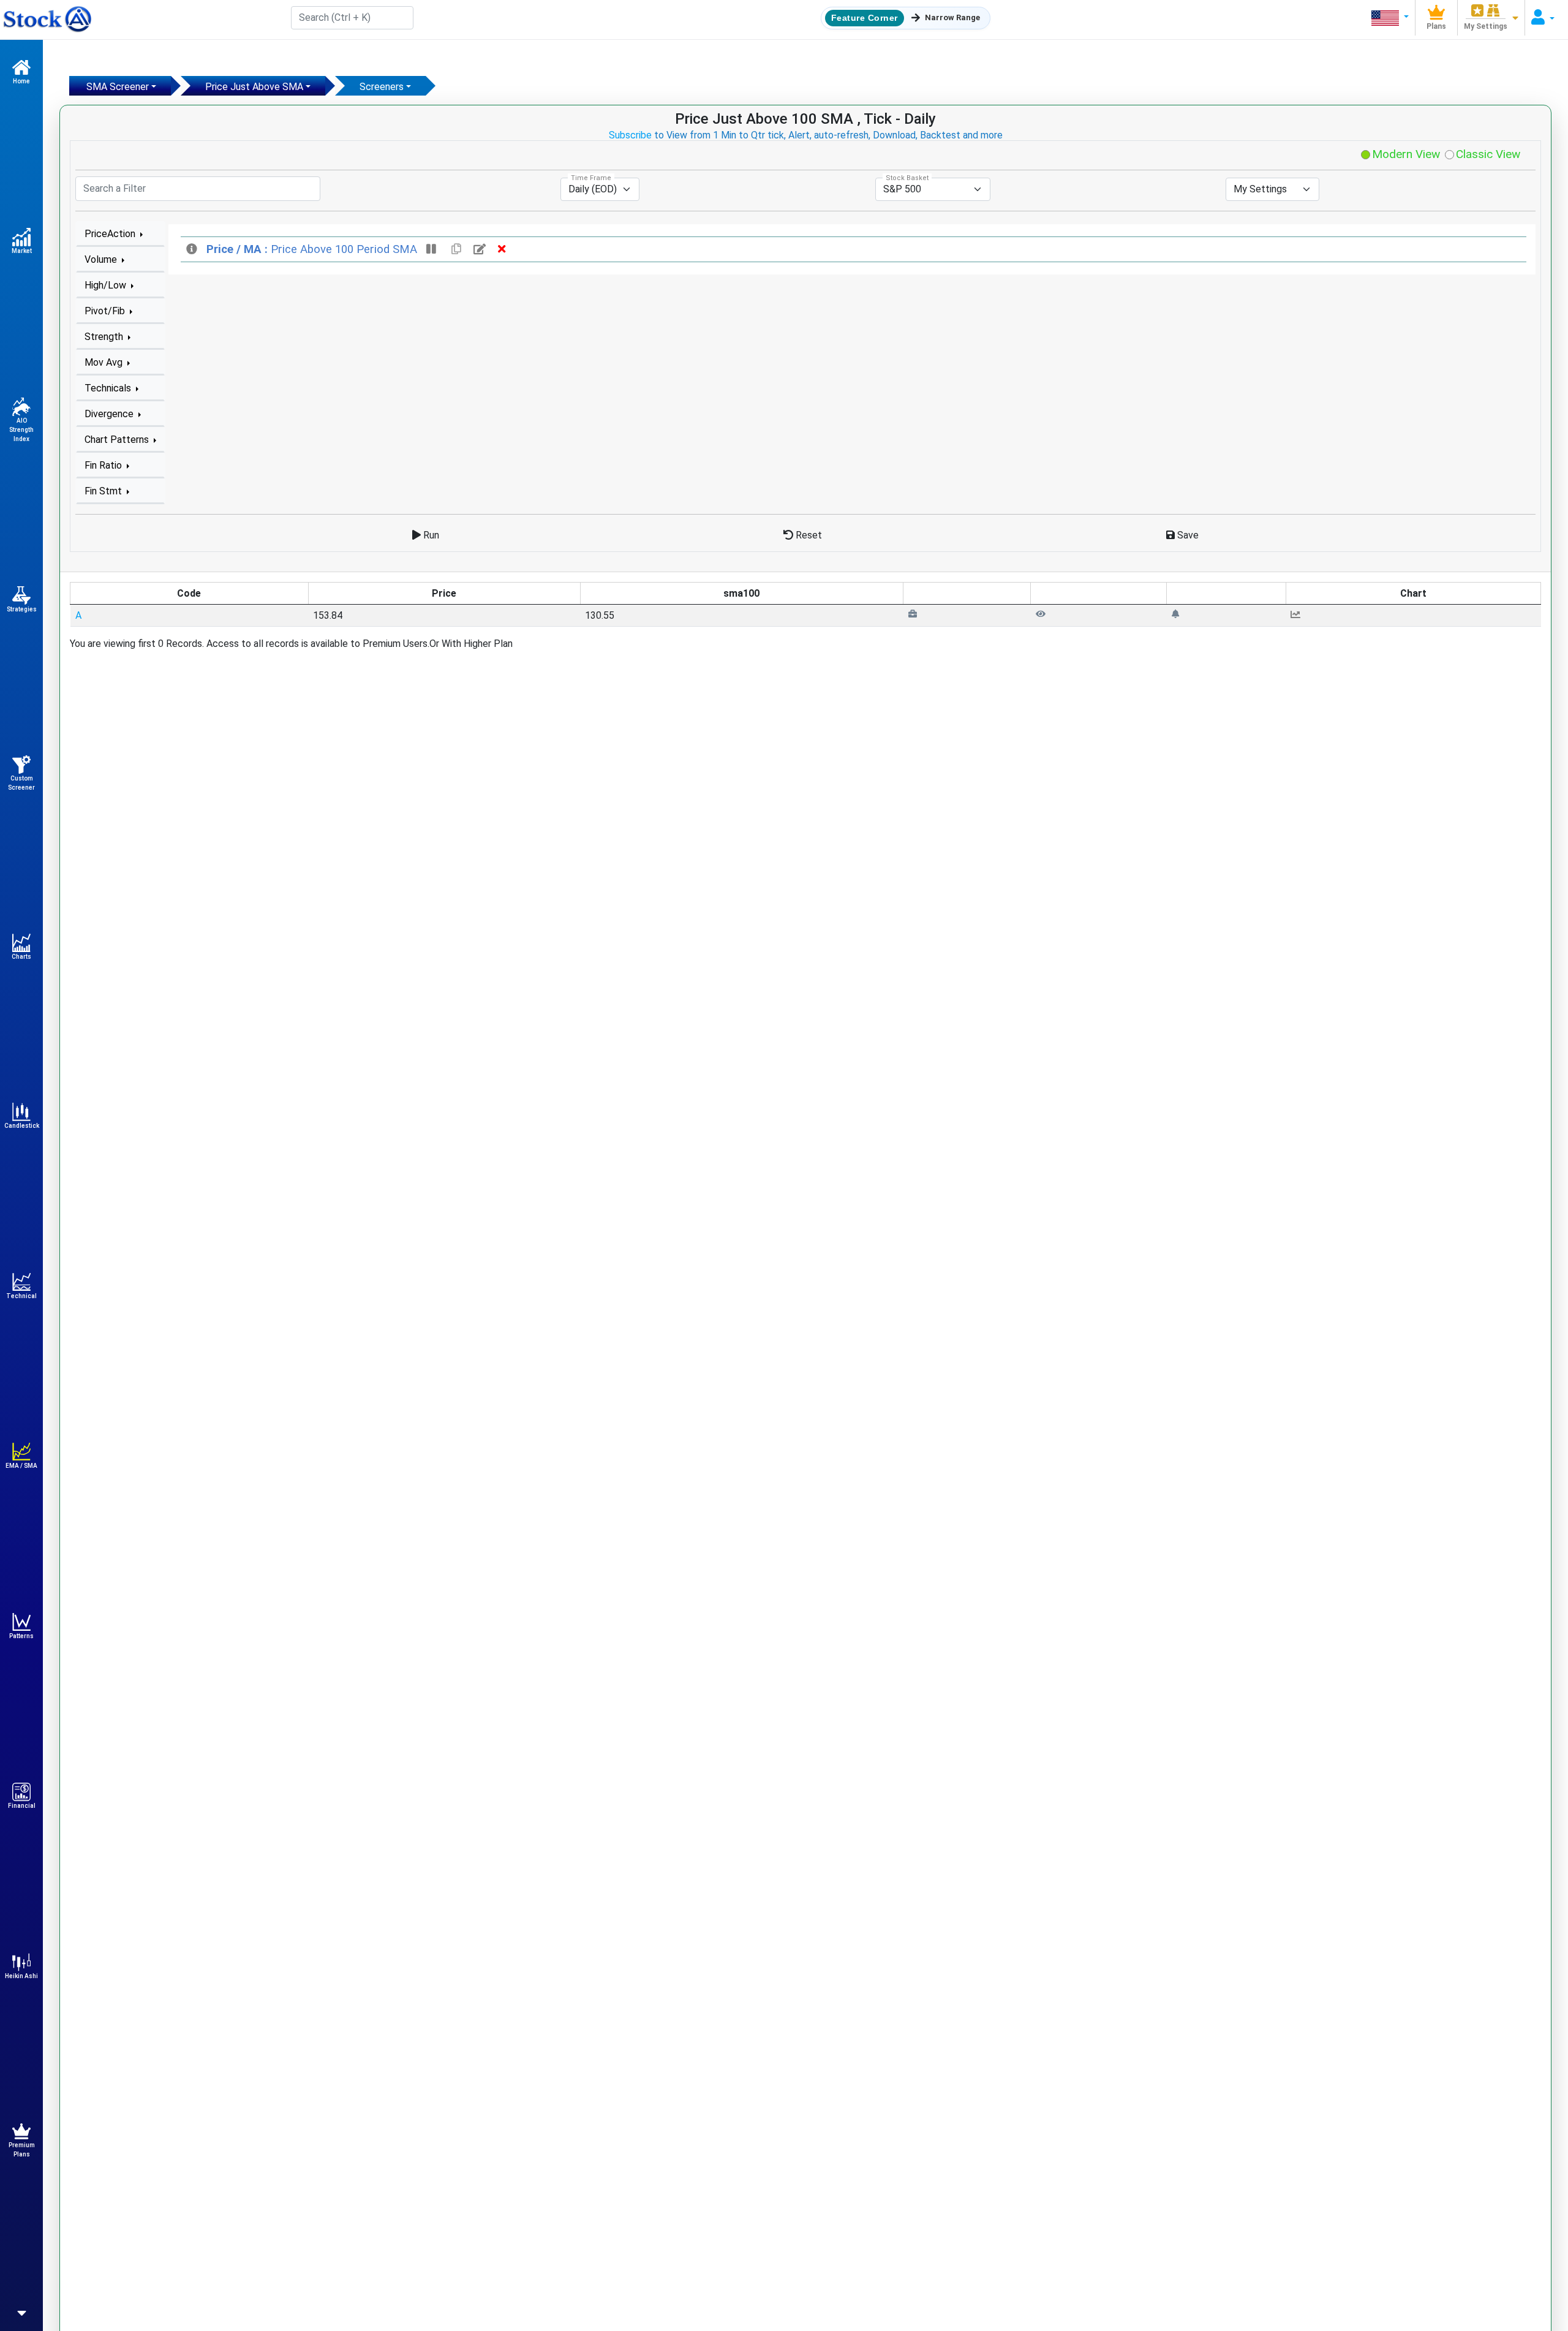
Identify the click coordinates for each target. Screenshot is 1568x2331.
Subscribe (630, 135)
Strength (105, 337)
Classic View (1487, 154)
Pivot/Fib (106, 311)
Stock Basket (907, 178)
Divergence (110, 414)
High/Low (107, 285)
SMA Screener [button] (118, 87)
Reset (808, 535)
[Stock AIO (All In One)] (46, 20)
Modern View (1404, 154)
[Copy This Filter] (456, 249)
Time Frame (591, 178)
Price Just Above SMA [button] (254, 87)
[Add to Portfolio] (913, 614)
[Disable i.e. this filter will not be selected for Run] (433, 249)
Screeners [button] (382, 87)
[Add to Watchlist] (1041, 614)
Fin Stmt (104, 491)
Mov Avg (105, 362)
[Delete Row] (502, 249)
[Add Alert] (1175, 614)
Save (1187, 535)
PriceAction (111, 234)
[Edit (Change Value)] (481, 249)
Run (430, 535)
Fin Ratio (104, 465)
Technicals (109, 388)
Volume (102, 259)
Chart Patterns (118, 440)
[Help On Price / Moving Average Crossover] (193, 249)
